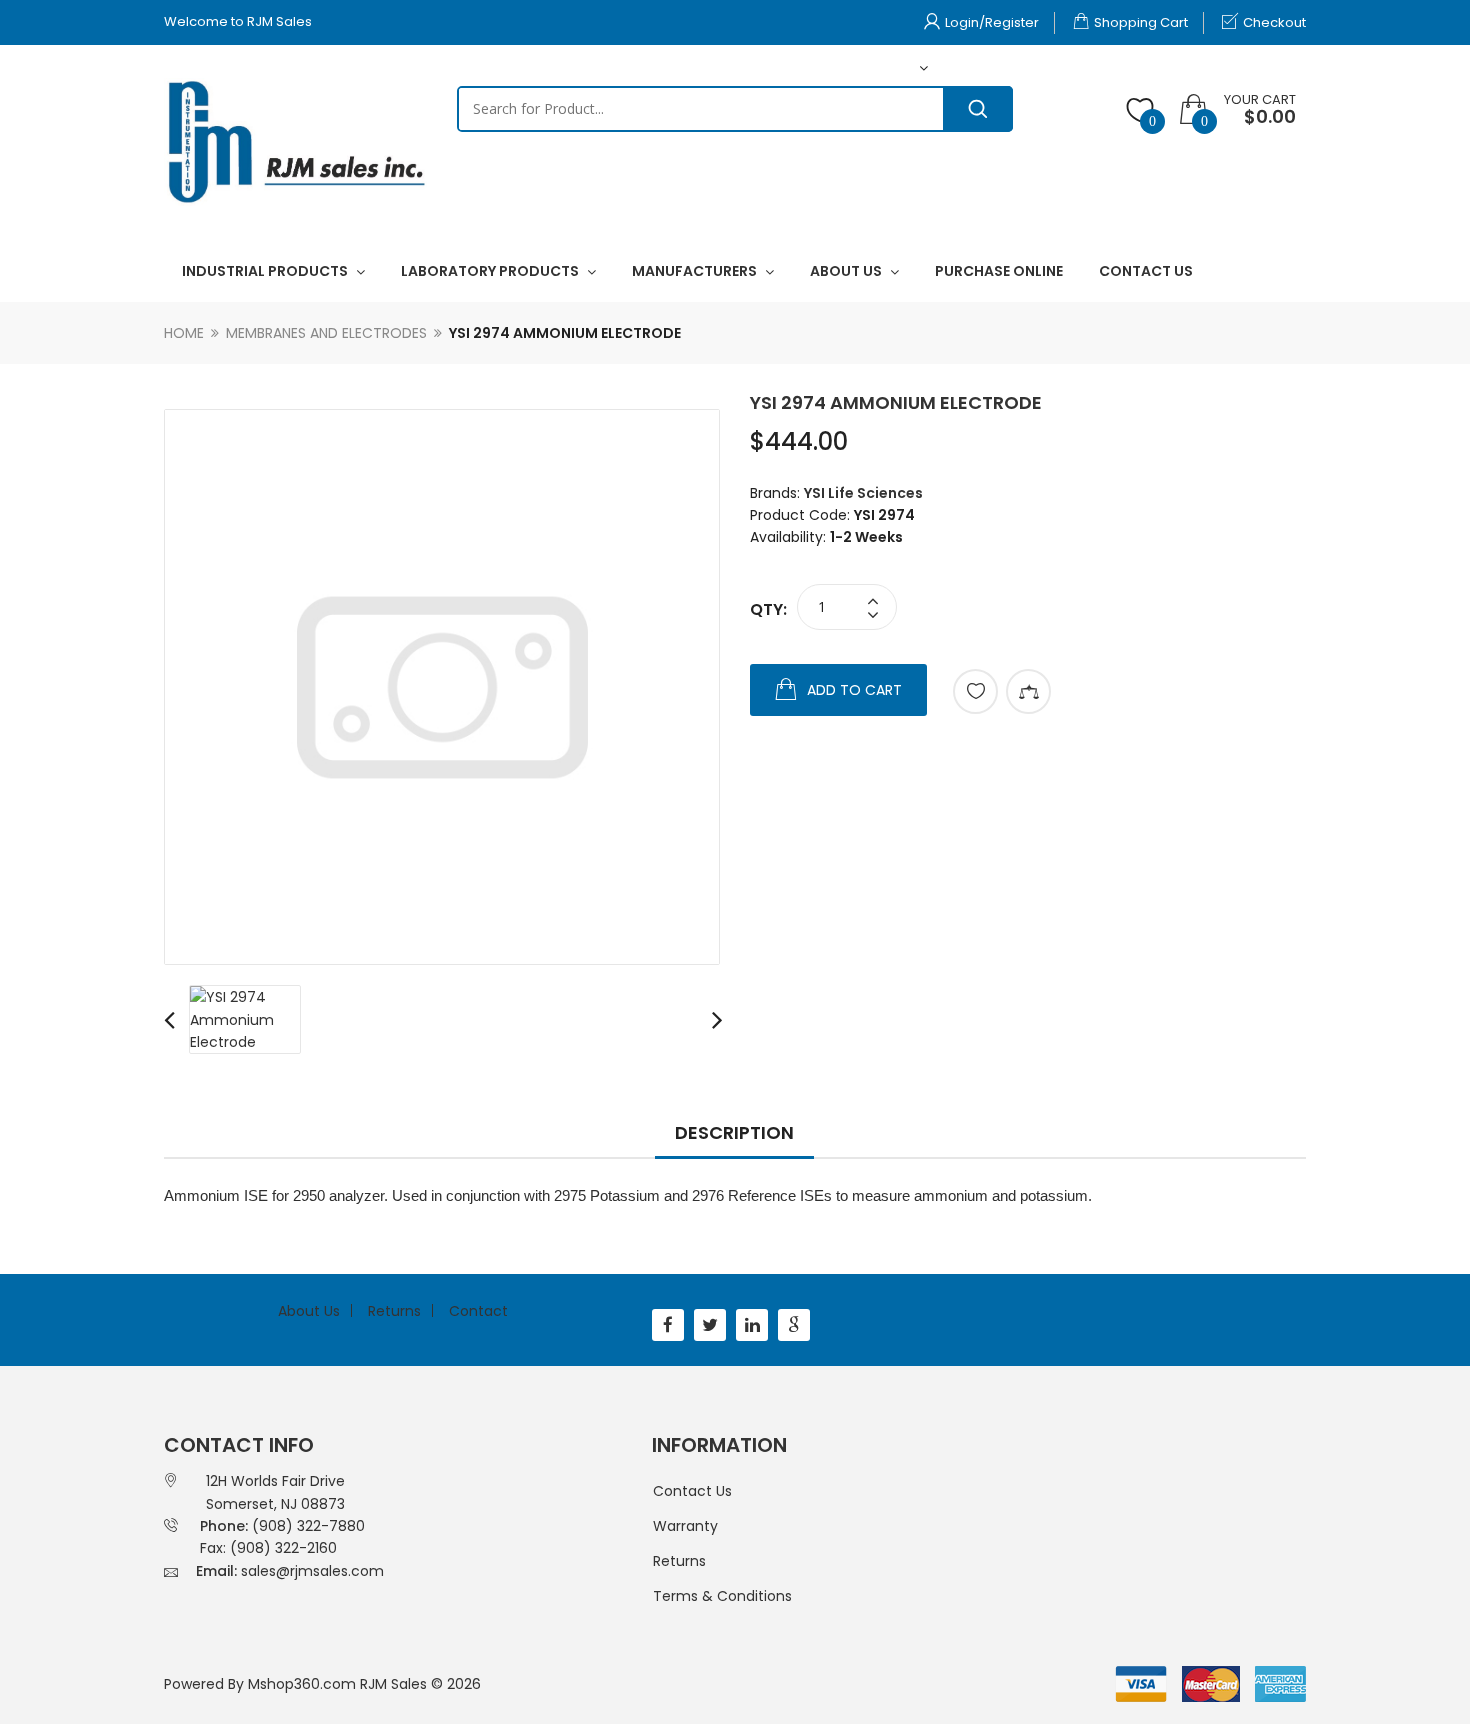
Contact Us (692, 1491)
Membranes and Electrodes (326, 333)
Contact (478, 1311)
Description (734, 1132)
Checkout (1274, 22)
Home (184, 333)
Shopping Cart (1141, 22)
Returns (394, 1311)
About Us (309, 1311)
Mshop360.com (302, 1684)
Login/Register (992, 22)
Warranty (685, 1526)
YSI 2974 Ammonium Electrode (565, 333)
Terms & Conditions (722, 1596)
